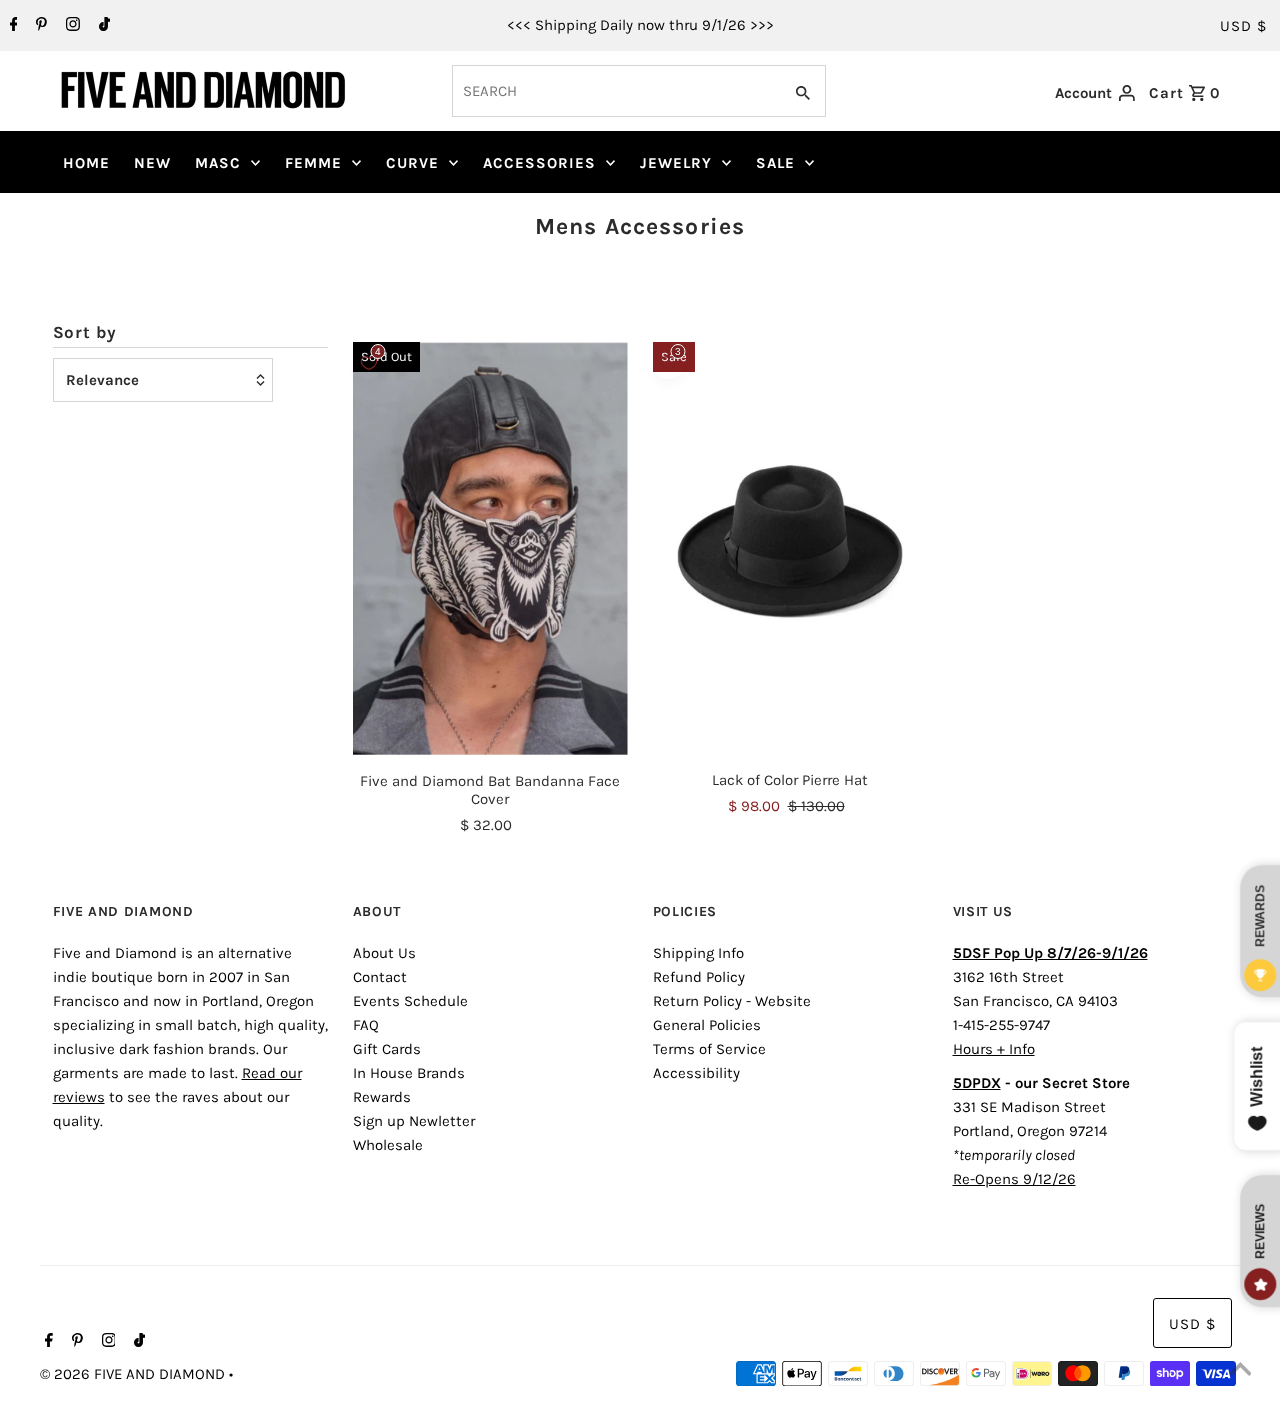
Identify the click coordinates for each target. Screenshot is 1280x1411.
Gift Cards (387, 1049)
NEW (152, 163)
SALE (775, 163)
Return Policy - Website (732, 1001)
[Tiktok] (102, 26)
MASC (218, 163)
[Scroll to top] (1240, 1371)
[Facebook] (11, 26)
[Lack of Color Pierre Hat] (790, 548)
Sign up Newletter (414, 1121)
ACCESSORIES (539, 163)
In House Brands (409, 1073)
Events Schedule (410, 1001)
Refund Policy (699, 977)
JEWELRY (676, 163)
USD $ (1243, 26)
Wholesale (388, 1145)
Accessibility (696, 1073)
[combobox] (615, 91)
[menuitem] (86, 163)
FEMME (313, 163)
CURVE (412, 163)
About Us (384, 953)
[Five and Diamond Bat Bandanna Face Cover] (490, 548)
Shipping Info (698, 953)
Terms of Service (709, 1049)
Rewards (382, 1097)
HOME (86, 163)
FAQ (366, 1025)
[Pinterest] (39, 26)
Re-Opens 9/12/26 (1014, 1179)
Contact (380, 977)
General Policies (707, 1025)
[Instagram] (70, 26)
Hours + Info (994, 1049)
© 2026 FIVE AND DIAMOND (134, 1374)
